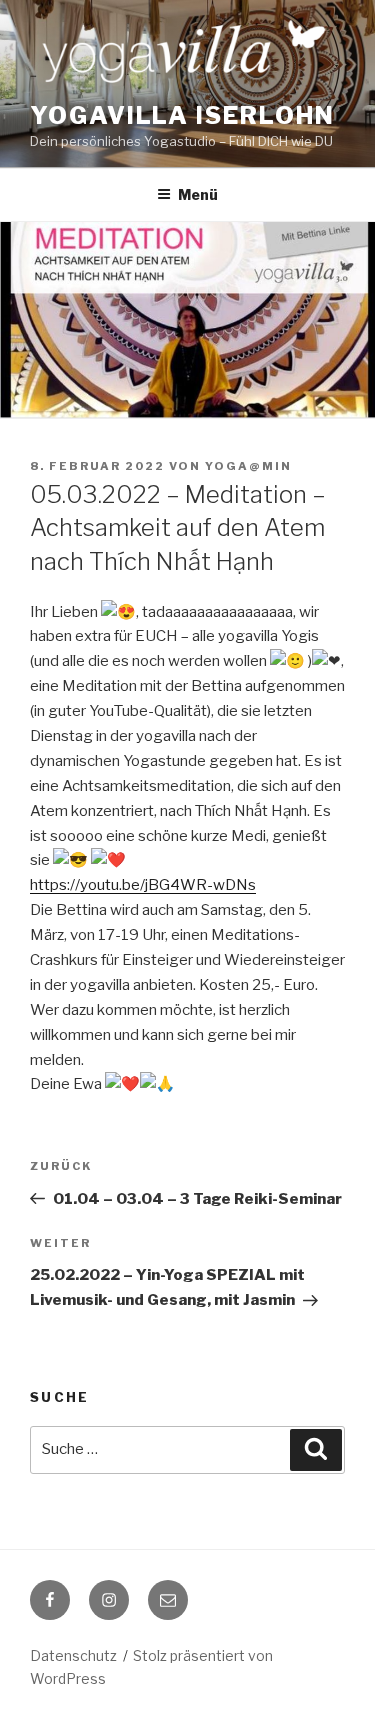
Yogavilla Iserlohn (182, 115)
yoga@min (248, 466)
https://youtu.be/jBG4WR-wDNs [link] (143, 885)
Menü (198, 194)
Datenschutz (73, 1655)
